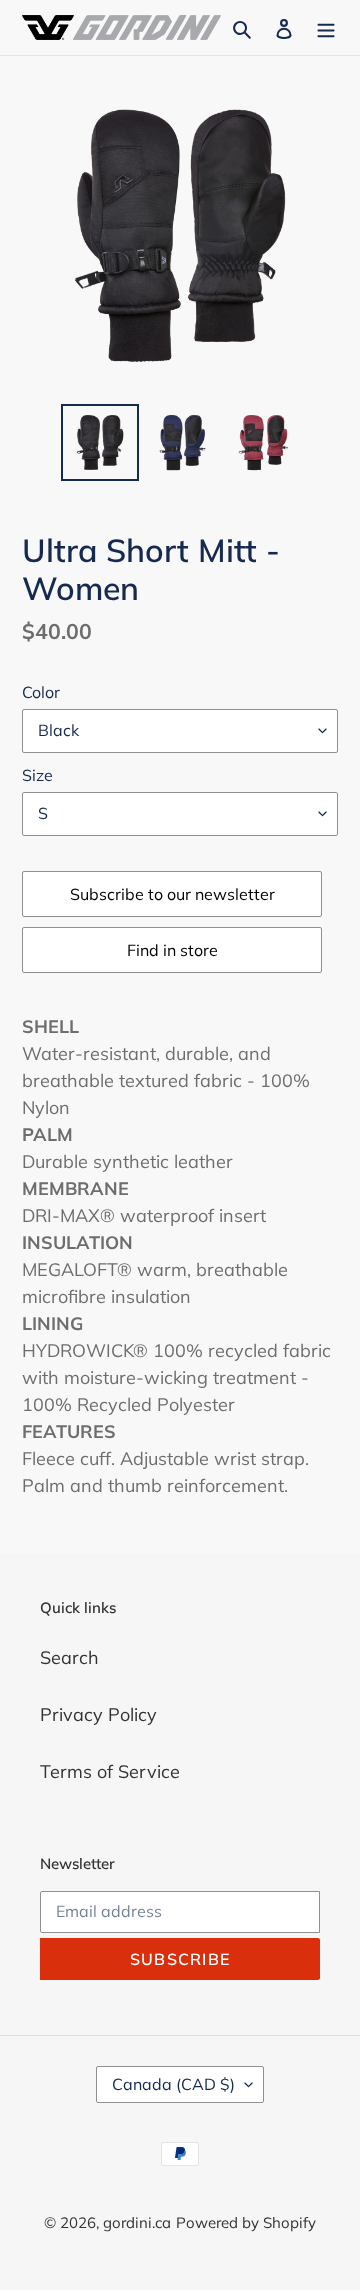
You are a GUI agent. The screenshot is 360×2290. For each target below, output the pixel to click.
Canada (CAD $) (173, 2084)
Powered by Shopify (246, 2222)
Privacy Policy (98, 1714)
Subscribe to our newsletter (172, 894)
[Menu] (326, 27)
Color (41, 692)
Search (69, 1657)
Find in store (172, 950)
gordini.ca (137, 2222)
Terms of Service (110, 1771)
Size (37, 775)
